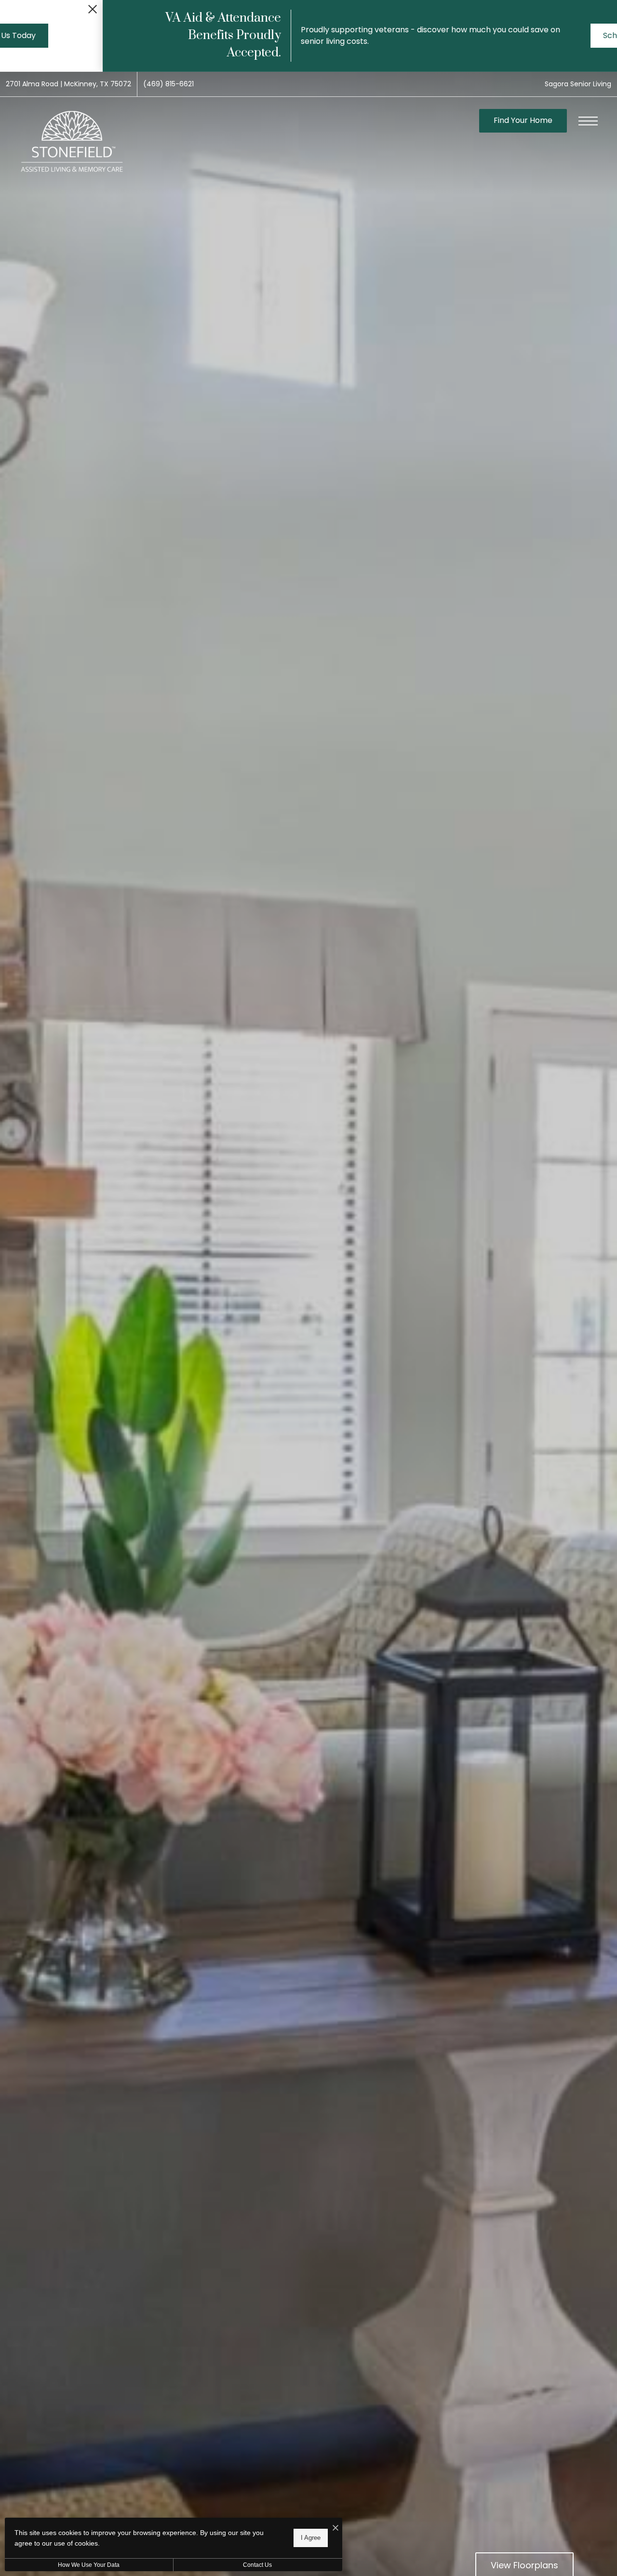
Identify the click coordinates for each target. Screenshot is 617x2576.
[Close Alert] (607, 12)
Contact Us (257, 2565)
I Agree (311, 2538)
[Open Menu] (588, 121)
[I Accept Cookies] (335, 2529)
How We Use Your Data (89, 2565)
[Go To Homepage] (72, 142)
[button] (8, 6)
